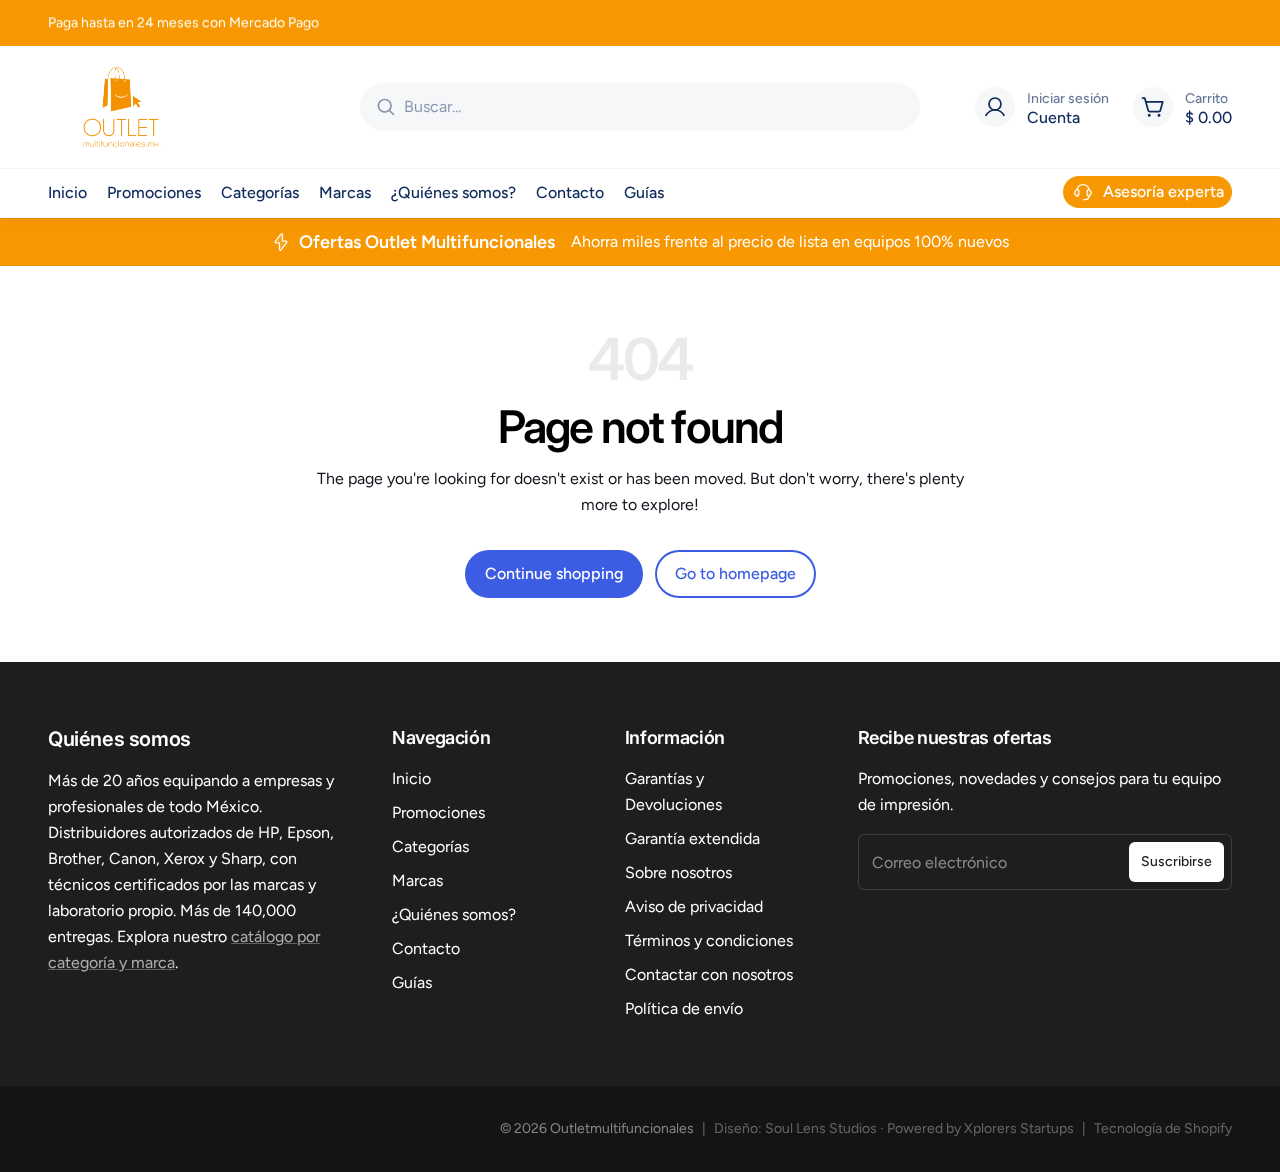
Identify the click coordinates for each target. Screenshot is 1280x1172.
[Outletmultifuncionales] (121, 107)
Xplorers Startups (1019, 1128)
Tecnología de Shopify (1163, 1128)
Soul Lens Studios (821, 1128)
